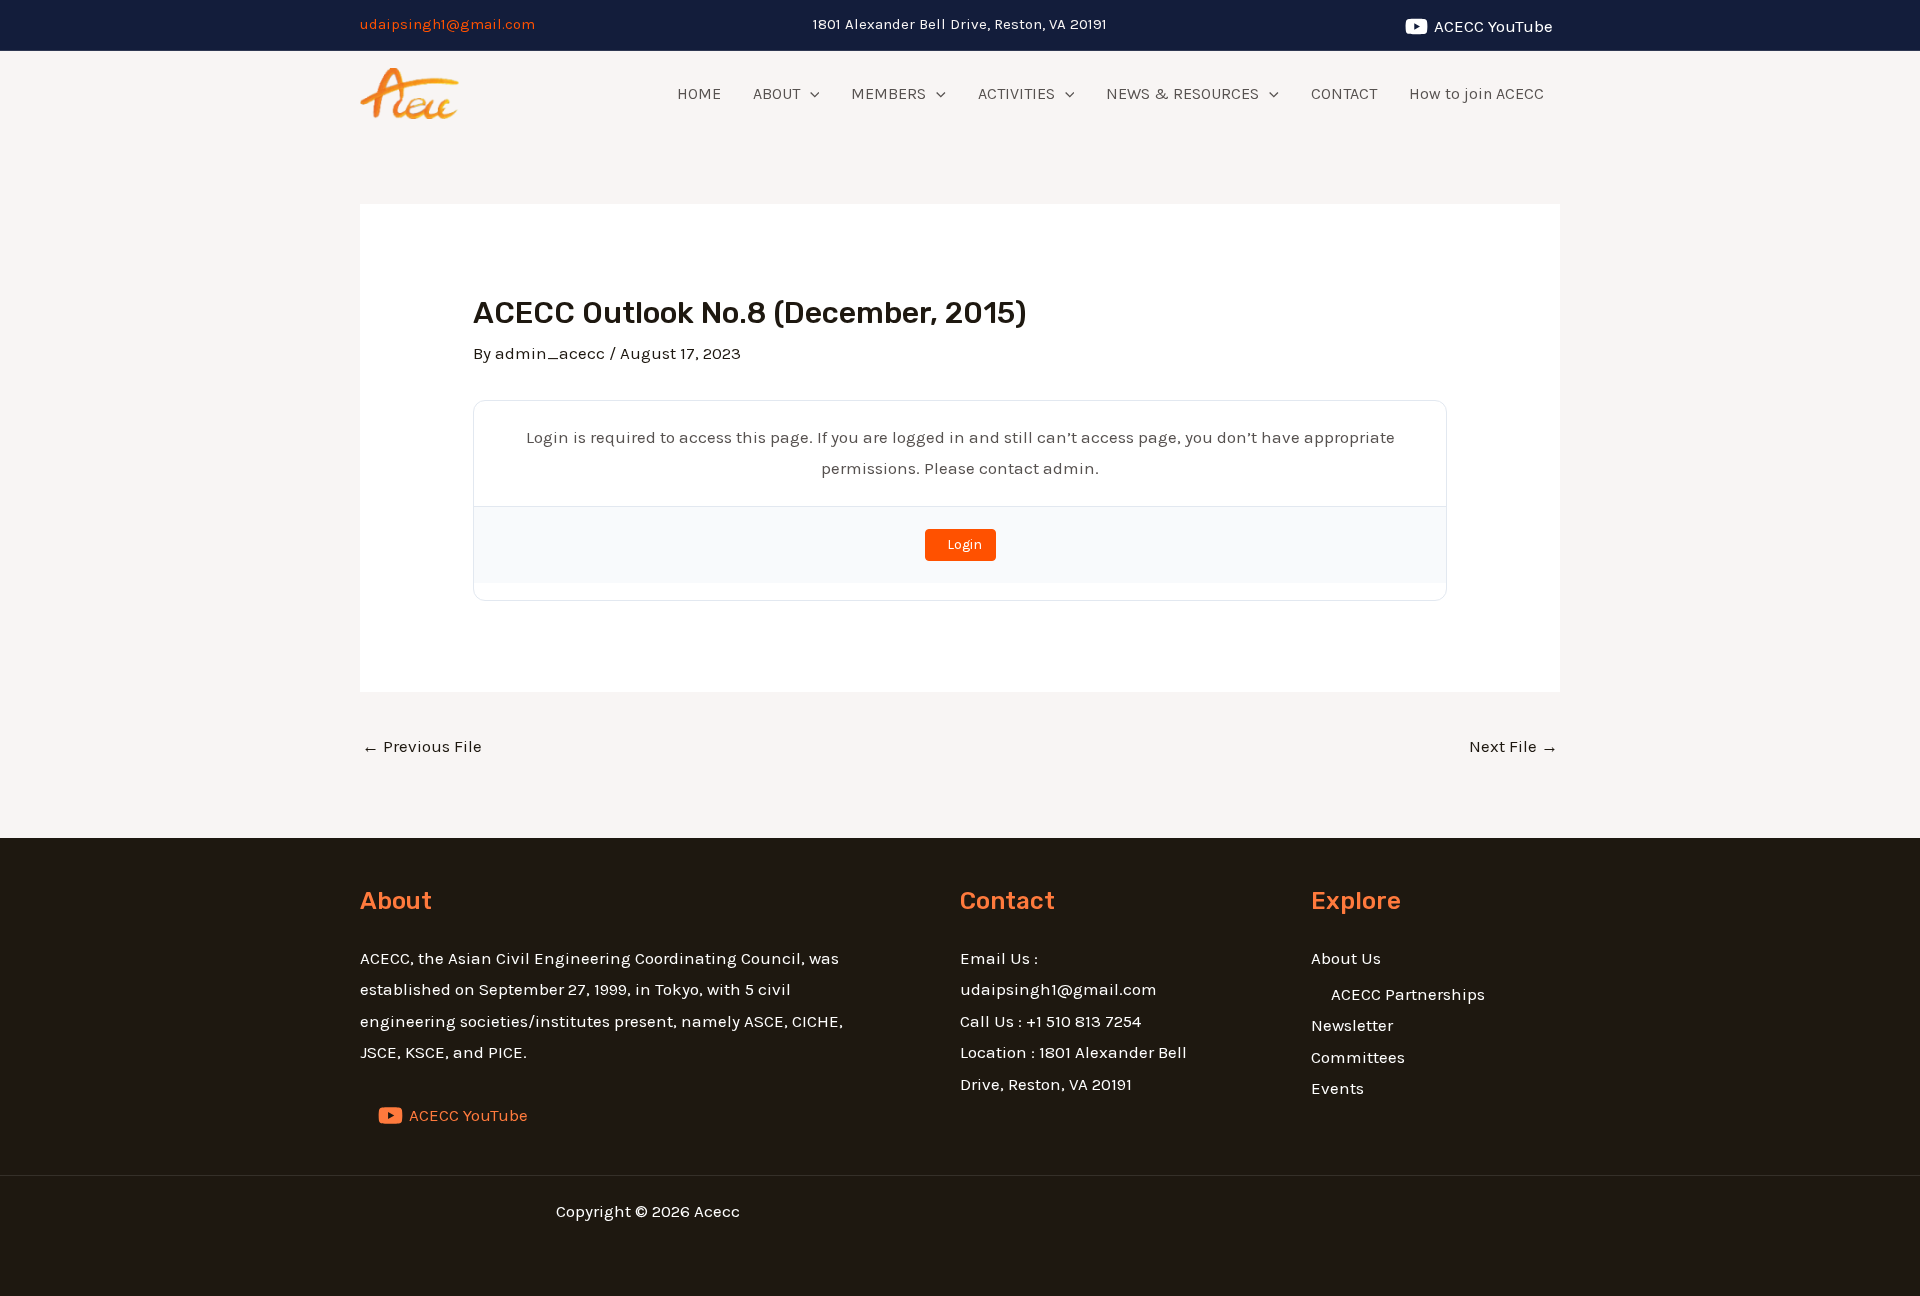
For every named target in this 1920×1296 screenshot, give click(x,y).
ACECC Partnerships (1408, 994)
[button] (810, 94)
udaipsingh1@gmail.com (447, 24)
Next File (1513, 746)
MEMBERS (888, 93)
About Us (1346, 958)
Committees (1358, 1057)
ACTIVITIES (1016, 93)
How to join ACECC (1476, 93)
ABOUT (776, 93)
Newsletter (1352, 1025)
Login (964, 544)
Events (1337, 1088)
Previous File (422, 746)
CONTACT (1344, 93)
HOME (699, 93)
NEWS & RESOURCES (1182, 93)
